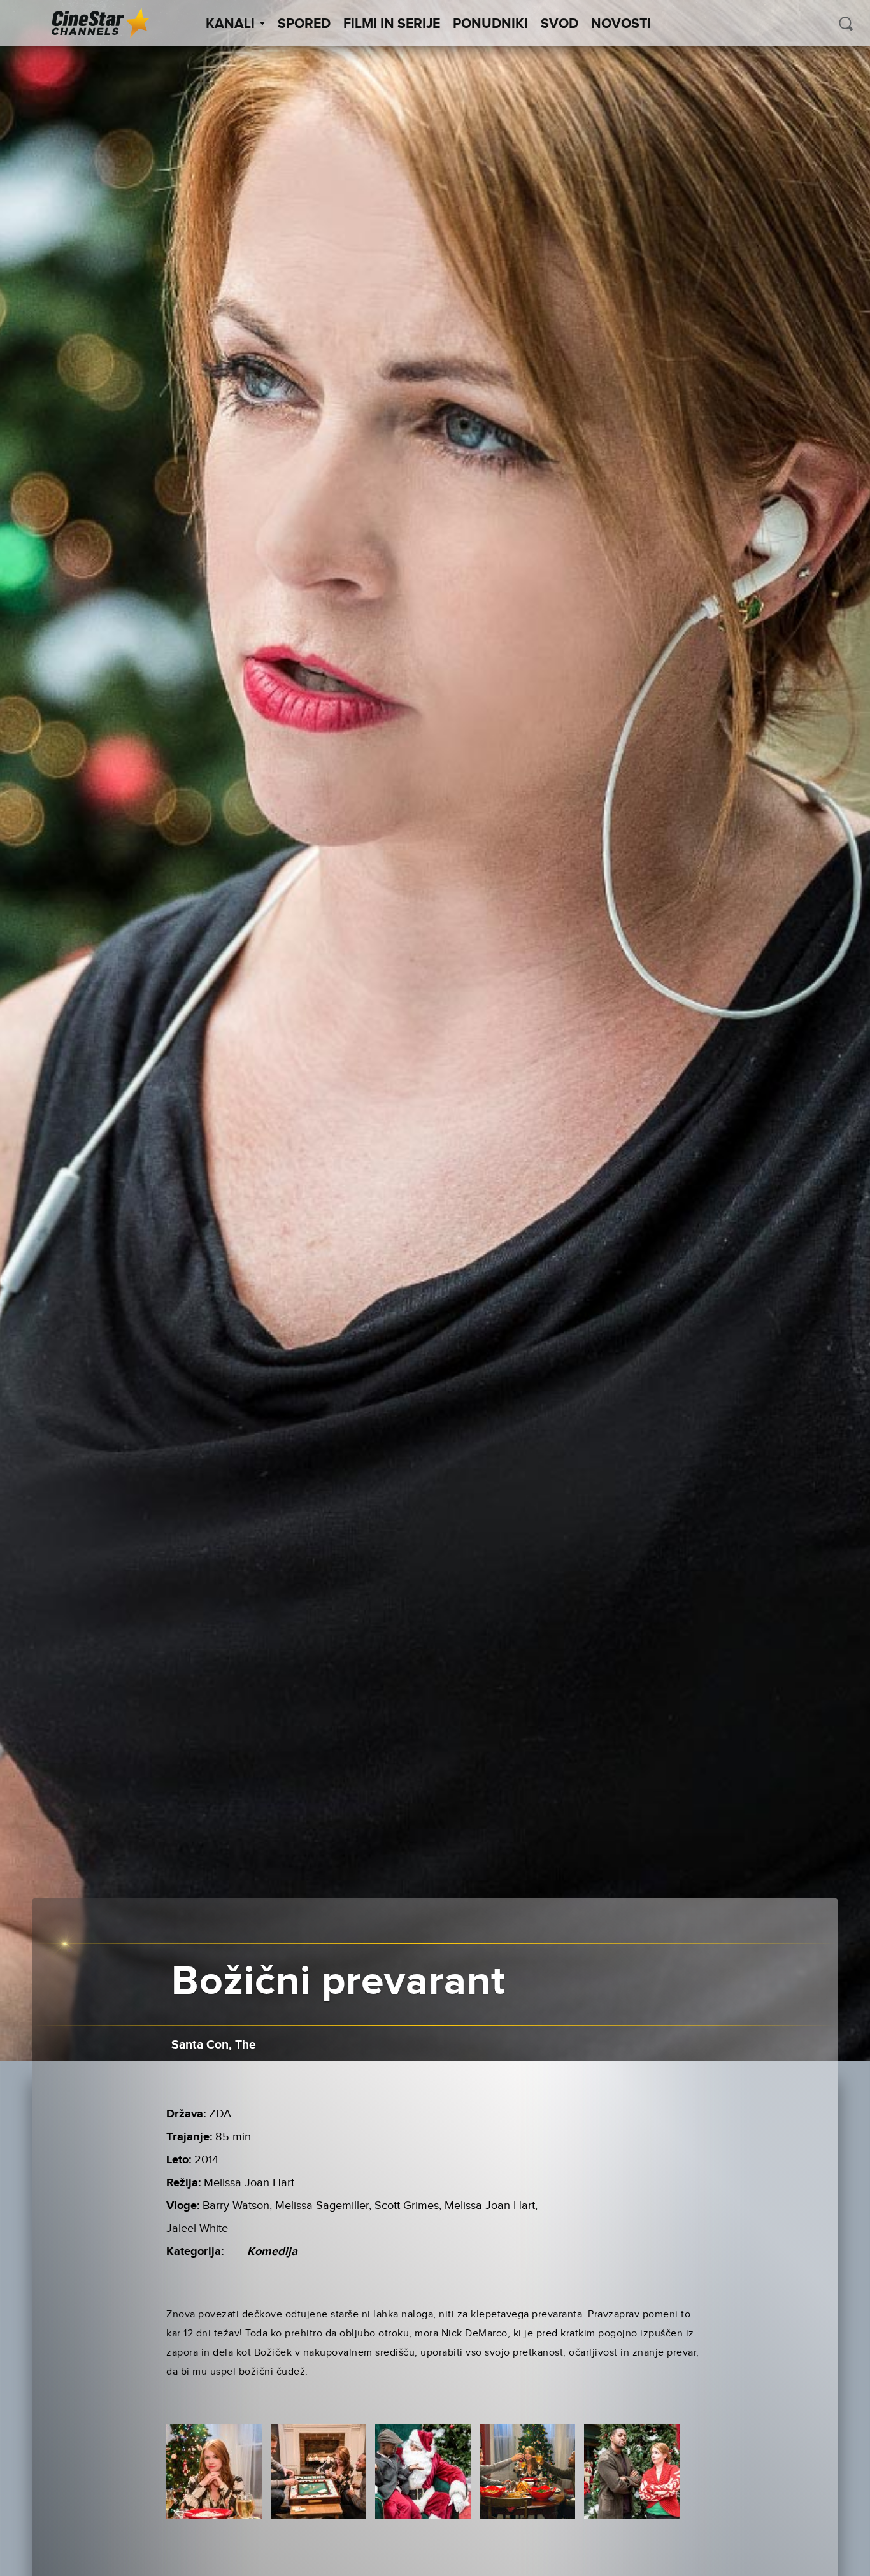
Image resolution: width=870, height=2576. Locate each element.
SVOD (560, 24)
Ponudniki (490, 24)
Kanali (230, 24)
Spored (304, 24)
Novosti (621, 24)
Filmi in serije (392, 24)
